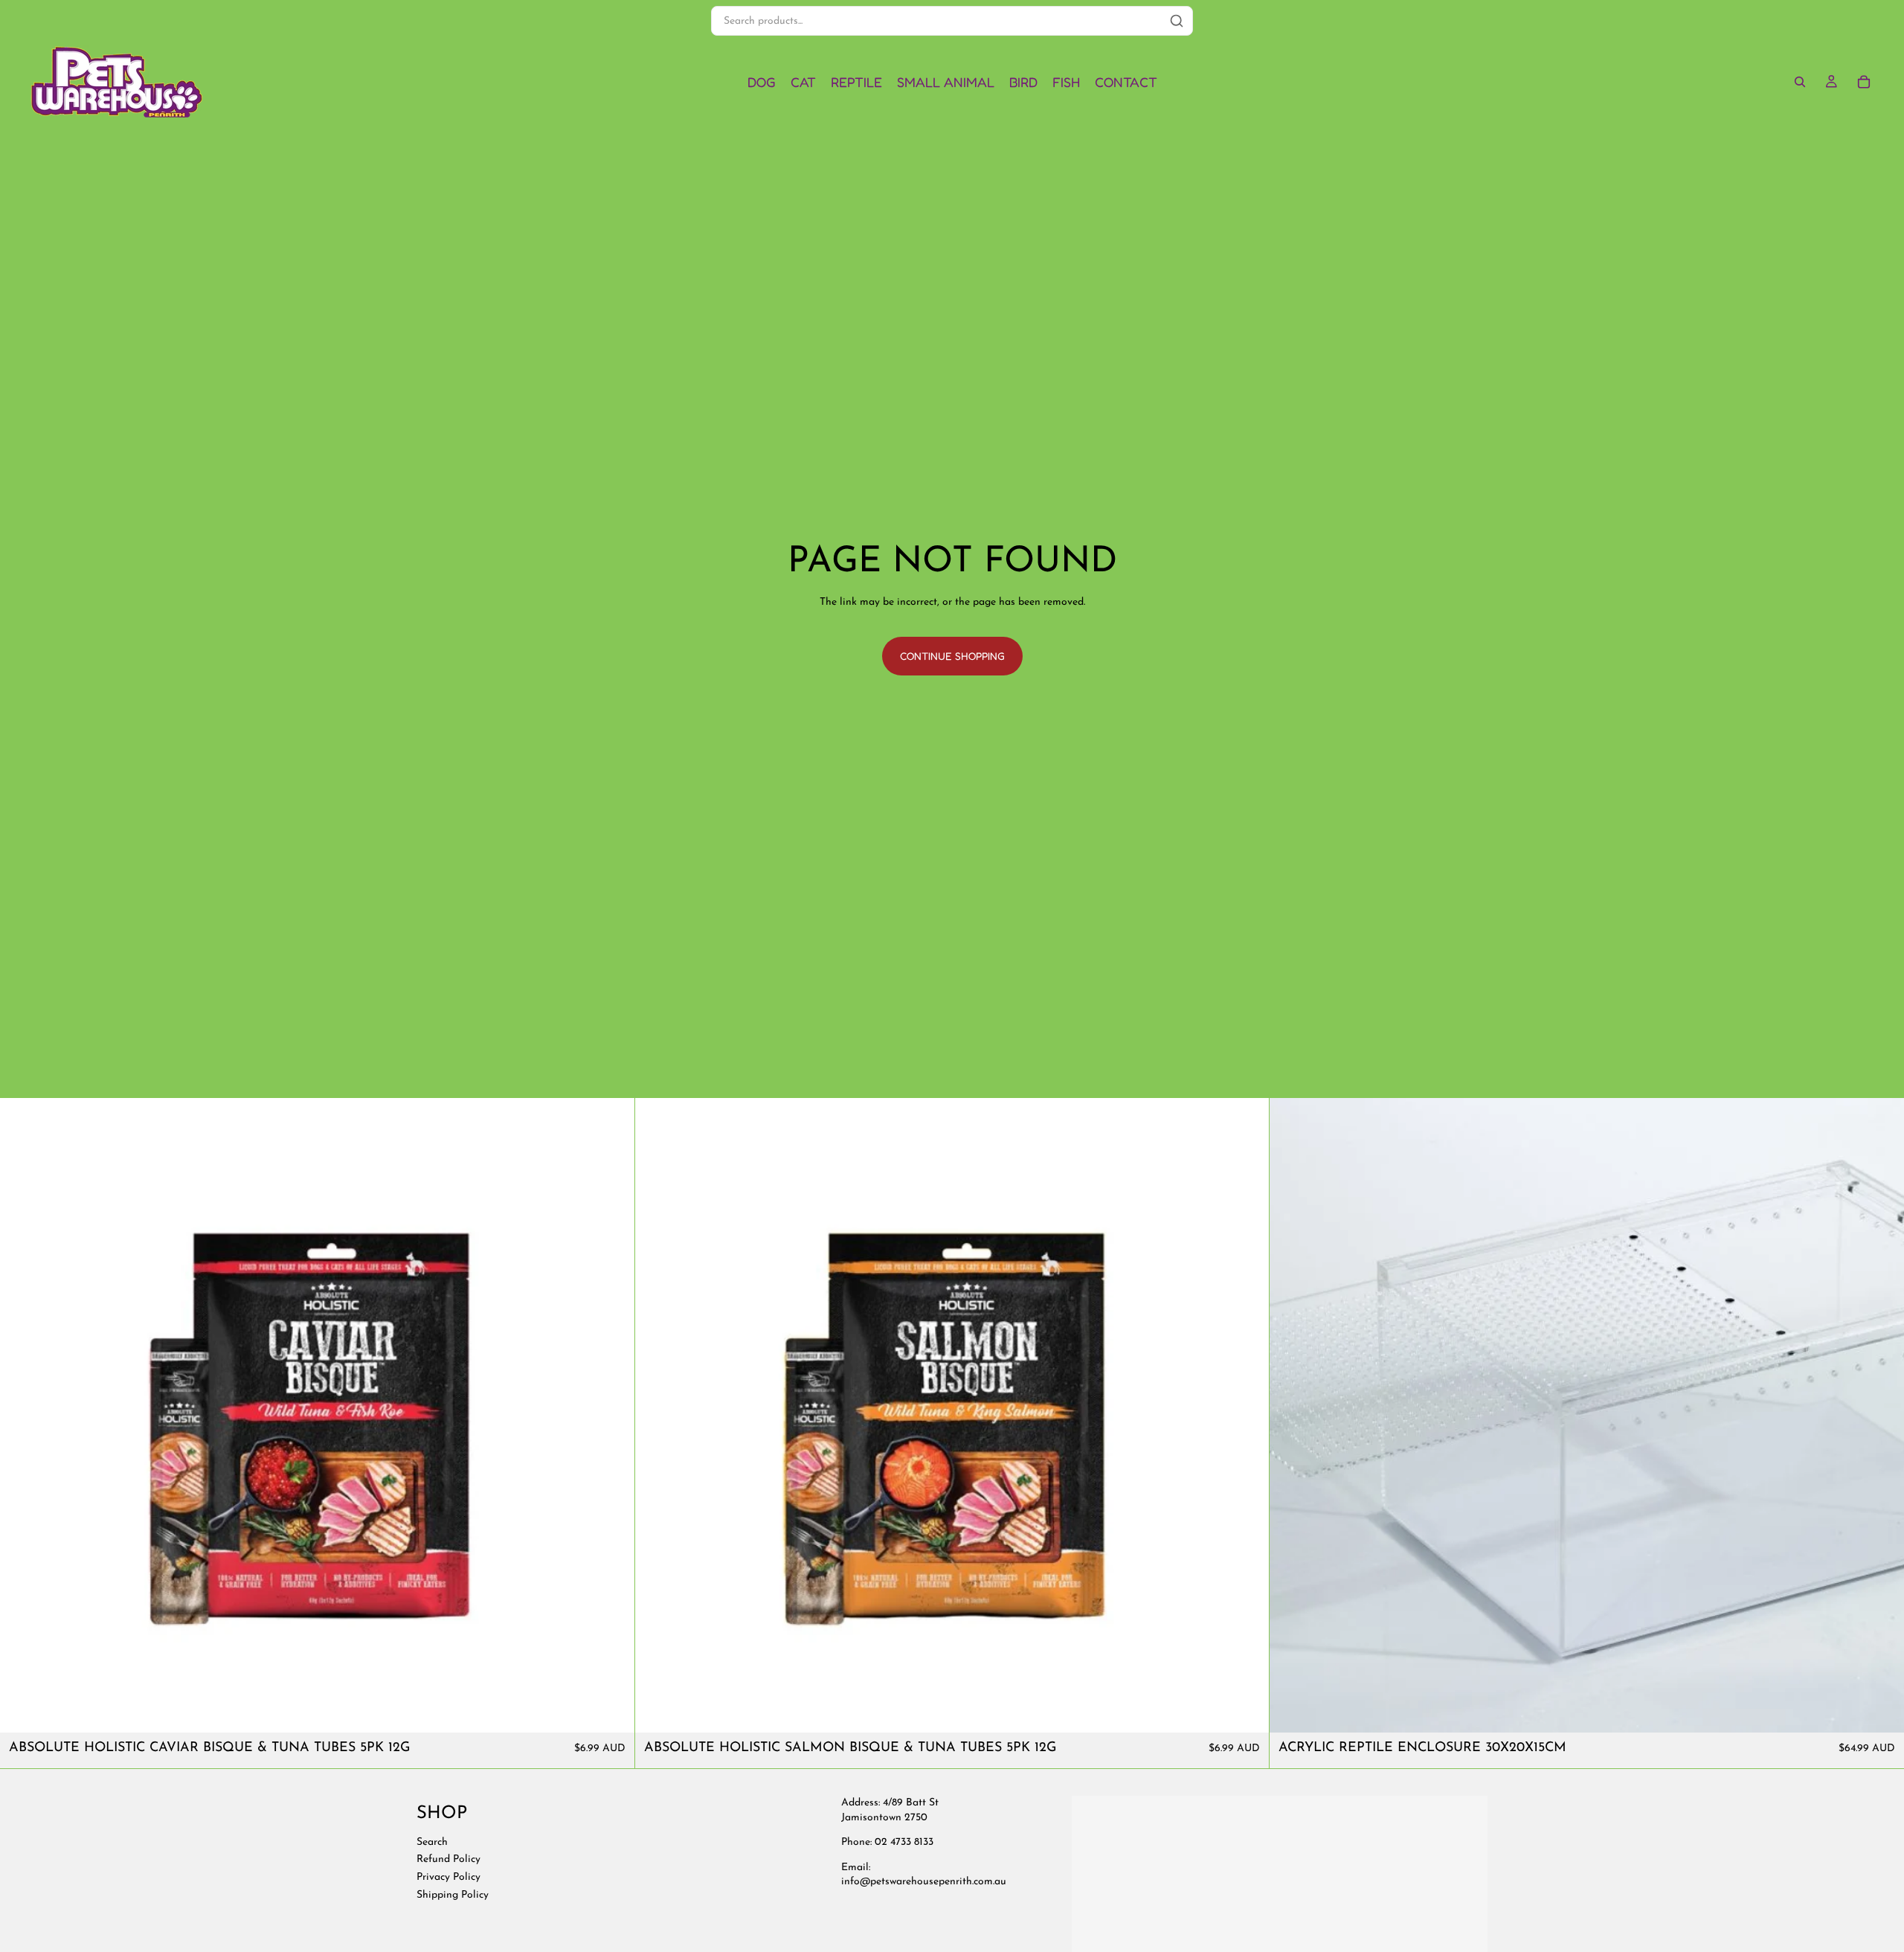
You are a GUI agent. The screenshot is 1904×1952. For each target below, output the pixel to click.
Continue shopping (952, 656)
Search (432, 1842)
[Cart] (1864, 82)
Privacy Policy (448, 1877)
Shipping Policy (453, 1894)
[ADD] (611, 1709)
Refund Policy (448, 1859)
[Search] (1800, 82)
